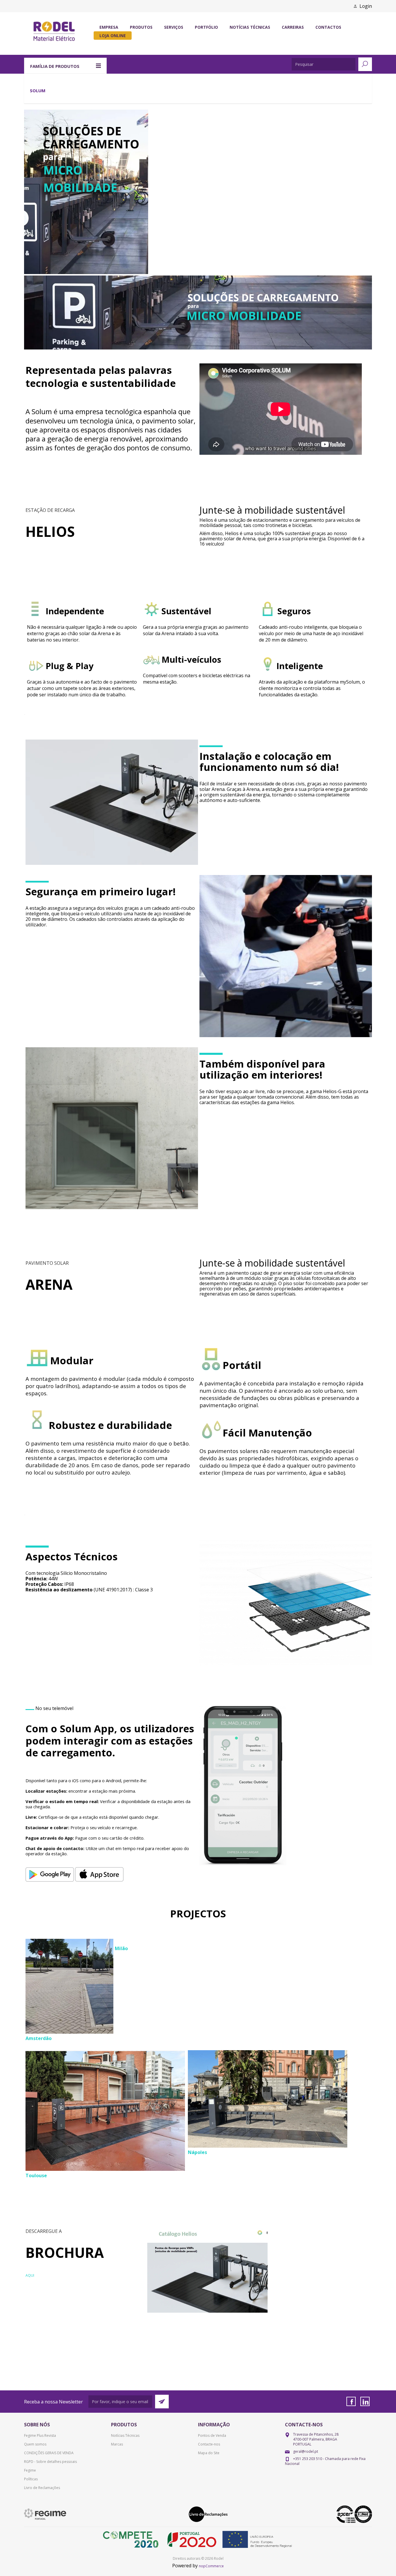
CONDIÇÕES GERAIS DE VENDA (49, 2453)
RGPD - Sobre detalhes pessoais (50, 2462)
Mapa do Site (209, 2453)
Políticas (31, 2479)
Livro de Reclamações (42, 2488)
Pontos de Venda (212, 2435)
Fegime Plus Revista (40, 2435)
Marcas (117, 2444)
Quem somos (35, 2444)
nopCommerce (211, 2566)
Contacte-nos (209, 2444)
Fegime (30, 2470)
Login (366, 6)
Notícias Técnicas (125, 2435)
